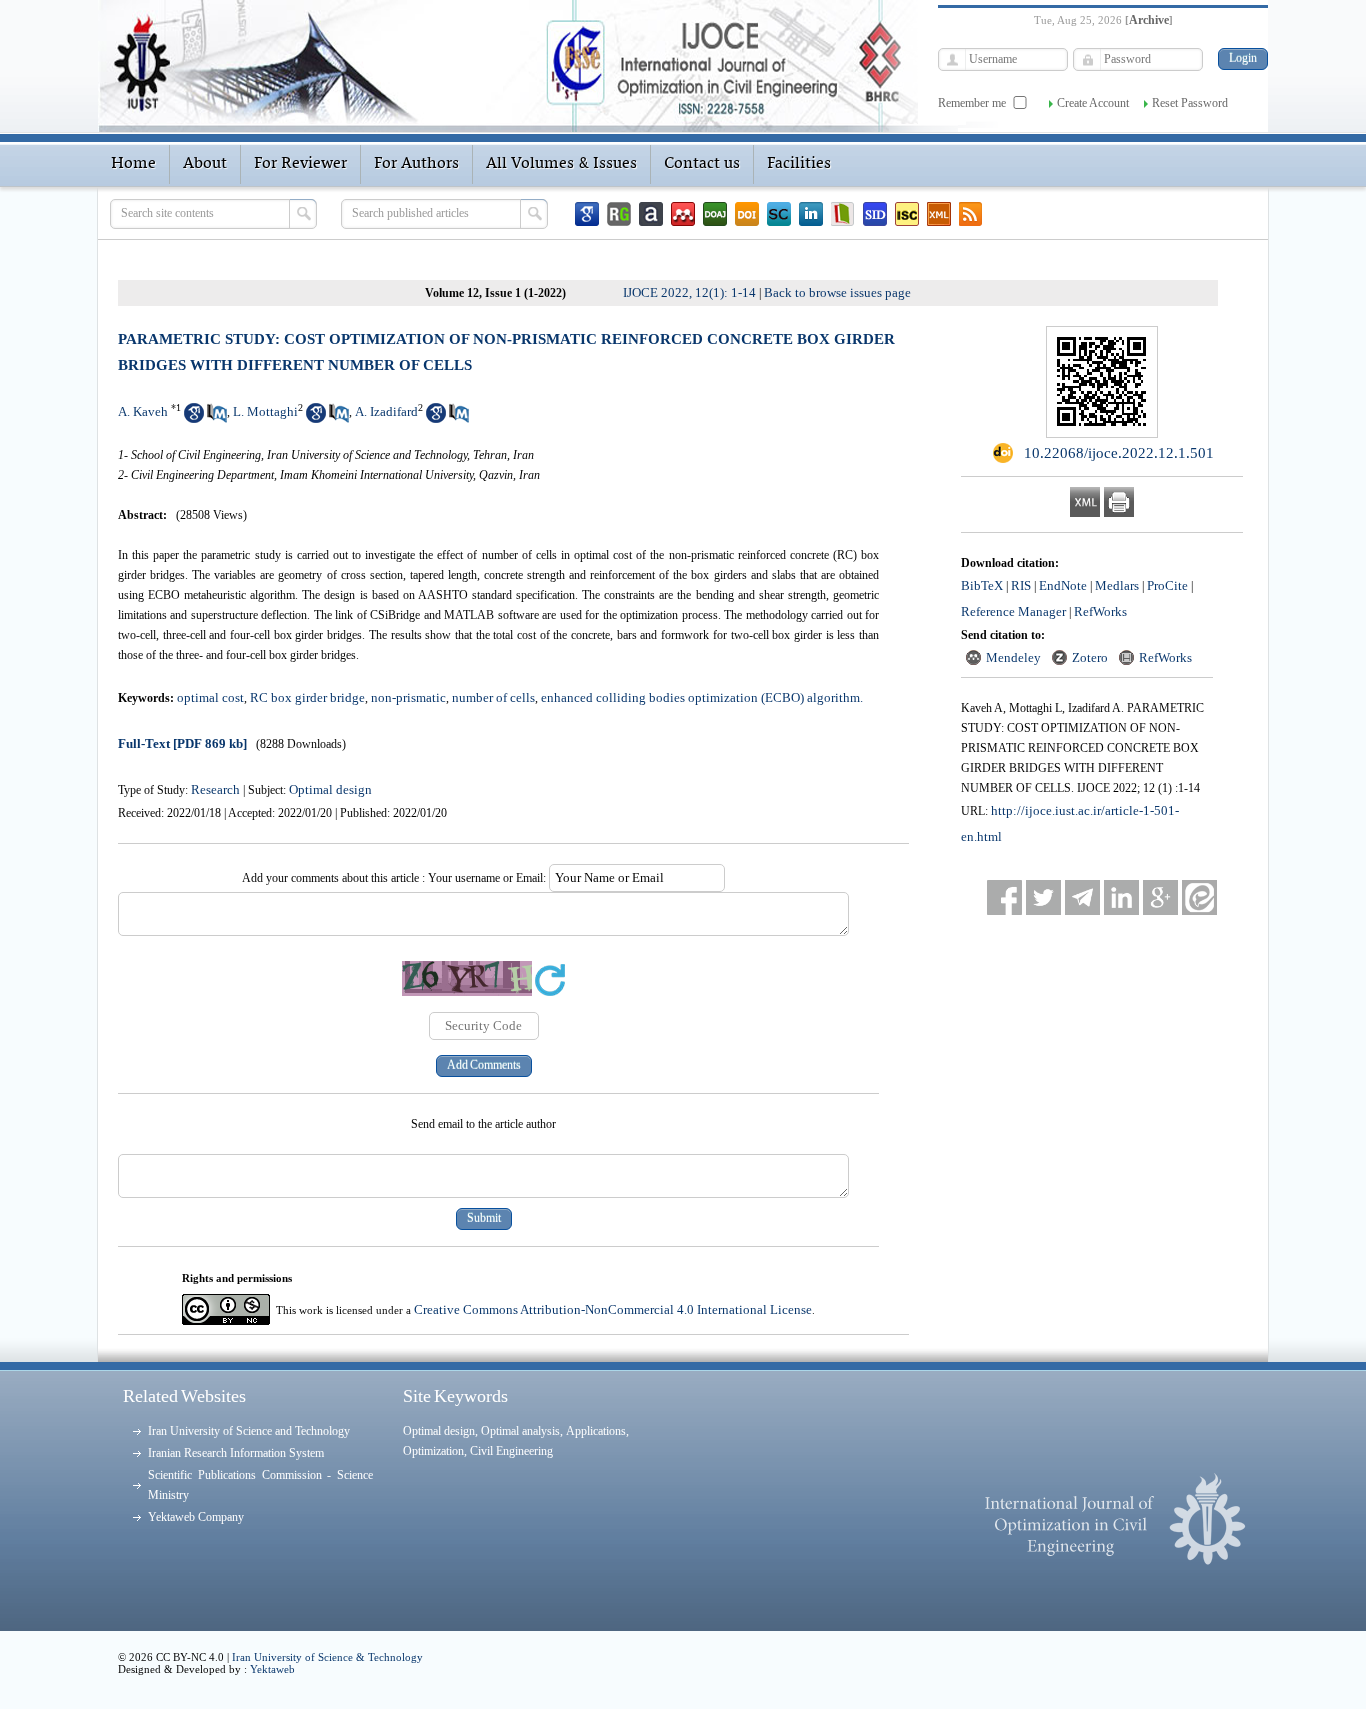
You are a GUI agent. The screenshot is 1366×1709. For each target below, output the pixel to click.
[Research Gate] (619, 214)
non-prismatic (408, 697)
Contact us (702, 164)
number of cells (493, 697)
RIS (1021, 585)
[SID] (875, 214)
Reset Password (1190, 103)
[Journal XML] (939, 214)
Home (133, 164)
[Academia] (651, 214)
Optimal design (330, 789)
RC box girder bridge (307, 697)
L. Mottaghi (265, 411)
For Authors (416, 164)
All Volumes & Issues (561, 164)
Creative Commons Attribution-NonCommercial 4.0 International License (613, 1309)
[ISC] (907, 214)
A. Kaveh (143, 411)
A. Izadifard (386, 411)
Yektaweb (272, 1669)
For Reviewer (300, 164)
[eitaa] (1199, 897)
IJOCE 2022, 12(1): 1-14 (689, 292)
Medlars (1117, 585)
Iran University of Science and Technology (249, 1431)
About (205, 164)
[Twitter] (1043, 897)
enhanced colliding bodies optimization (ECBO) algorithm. (702, 697)
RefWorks (1100, 611)
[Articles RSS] (971, 214)
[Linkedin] (811, 214)
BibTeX (982, 585)
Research (215, 789)
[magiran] (843, 214)
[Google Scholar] (587, 214)
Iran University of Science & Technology (327, 1657)
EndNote (1063, 585)
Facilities (799, 164)
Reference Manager (1013, 611)
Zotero (1090, 657)
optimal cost (210, 697)
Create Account (1093, 103)
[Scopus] (779, 214)
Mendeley (1013, 657)
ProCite (1167, 585)
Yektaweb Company (196, 1517)
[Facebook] (1004, 897)
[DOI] (747, 214)
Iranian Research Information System (236, 1453)
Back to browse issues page (837, 292)
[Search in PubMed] (217, 418)
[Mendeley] (683, 214)
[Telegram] (1082, 897)
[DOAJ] (715, 214)
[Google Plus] (1160, 897)
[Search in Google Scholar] (194, 418)
